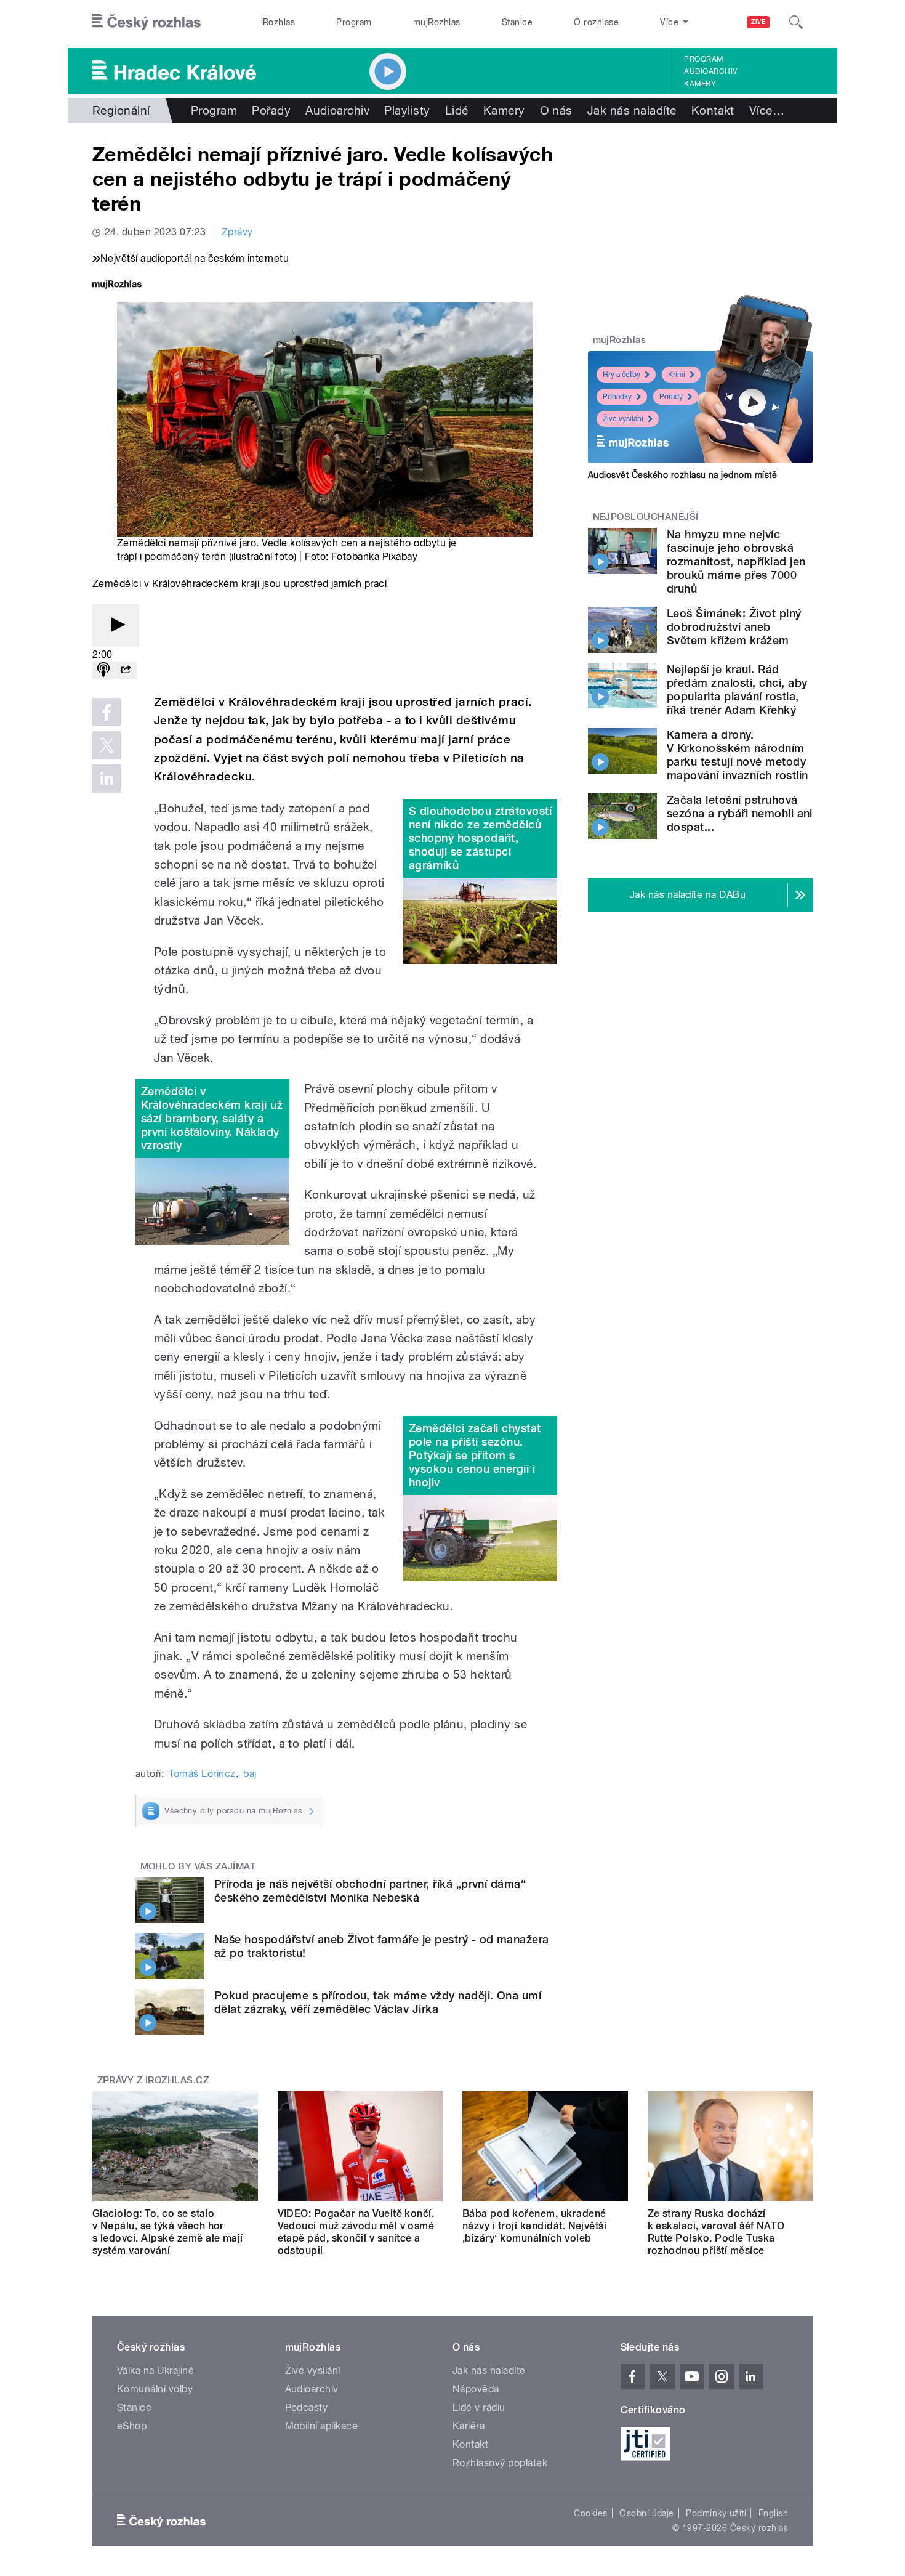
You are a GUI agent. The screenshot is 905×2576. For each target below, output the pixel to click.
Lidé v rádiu (479, 2408)
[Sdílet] (126, 670)
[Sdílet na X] (107, 745)
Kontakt (713, 110)
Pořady (271, 110)
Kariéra (469, 2426)
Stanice (517, 22)
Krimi (677, 375)
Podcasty (307, 2408)
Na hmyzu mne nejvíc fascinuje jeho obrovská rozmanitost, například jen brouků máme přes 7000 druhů (736, 561)
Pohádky (617, 397)
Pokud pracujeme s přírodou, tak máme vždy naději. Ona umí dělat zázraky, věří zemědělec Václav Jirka (378, 2002)
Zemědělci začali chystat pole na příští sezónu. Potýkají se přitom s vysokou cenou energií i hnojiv (475, 1455)
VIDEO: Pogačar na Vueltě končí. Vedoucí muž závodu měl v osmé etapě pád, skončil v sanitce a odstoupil (356, 2232)
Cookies (590, 2513)
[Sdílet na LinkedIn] (107, 779)
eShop (132, 2426)
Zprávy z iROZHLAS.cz (153, 2080)
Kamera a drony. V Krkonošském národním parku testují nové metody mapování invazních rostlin (737, 755)
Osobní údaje (647, 2513)
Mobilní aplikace (322, 2426)
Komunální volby (155, 2389)
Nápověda (476, 2389)
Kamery (700, 84)
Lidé (457, 110)
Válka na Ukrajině (155, 2371)
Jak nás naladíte (632, 110)
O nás (556, 110)
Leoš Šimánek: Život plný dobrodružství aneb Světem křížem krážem (734, 627)
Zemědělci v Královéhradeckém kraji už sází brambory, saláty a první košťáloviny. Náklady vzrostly (212, 1118)
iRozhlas (278, 22)
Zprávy (237, 232)
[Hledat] (796, 22)
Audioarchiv (710, 71)
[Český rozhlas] (147, 22)
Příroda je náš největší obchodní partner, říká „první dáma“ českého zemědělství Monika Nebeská (370, 1891)
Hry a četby (621, 375)
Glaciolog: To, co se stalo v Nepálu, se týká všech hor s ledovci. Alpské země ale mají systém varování (168, 2232)
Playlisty (407, 110)
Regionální (121, 110)
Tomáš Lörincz (202, 1774)
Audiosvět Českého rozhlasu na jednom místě (682, 475)
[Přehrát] (116, 626)
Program (354, 22)
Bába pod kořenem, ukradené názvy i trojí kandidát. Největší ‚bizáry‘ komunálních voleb (534, 2226)
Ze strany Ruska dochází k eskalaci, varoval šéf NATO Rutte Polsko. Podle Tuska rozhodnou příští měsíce (716, 2232)
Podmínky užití (716, 2513)
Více (767, 110)
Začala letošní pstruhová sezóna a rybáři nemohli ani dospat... (740, 813)
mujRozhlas (437, 22)
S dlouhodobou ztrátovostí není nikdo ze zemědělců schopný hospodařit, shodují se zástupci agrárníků (480, 838)
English (773, 2513)
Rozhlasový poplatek (500, 2463)
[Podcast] (103, 670)
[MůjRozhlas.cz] (117, 286)
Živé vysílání (623, 419)
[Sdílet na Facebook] (107, 712)
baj (250, 1774)
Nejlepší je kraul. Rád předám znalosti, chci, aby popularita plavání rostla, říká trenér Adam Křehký (737, 690)
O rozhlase (596, 22)
